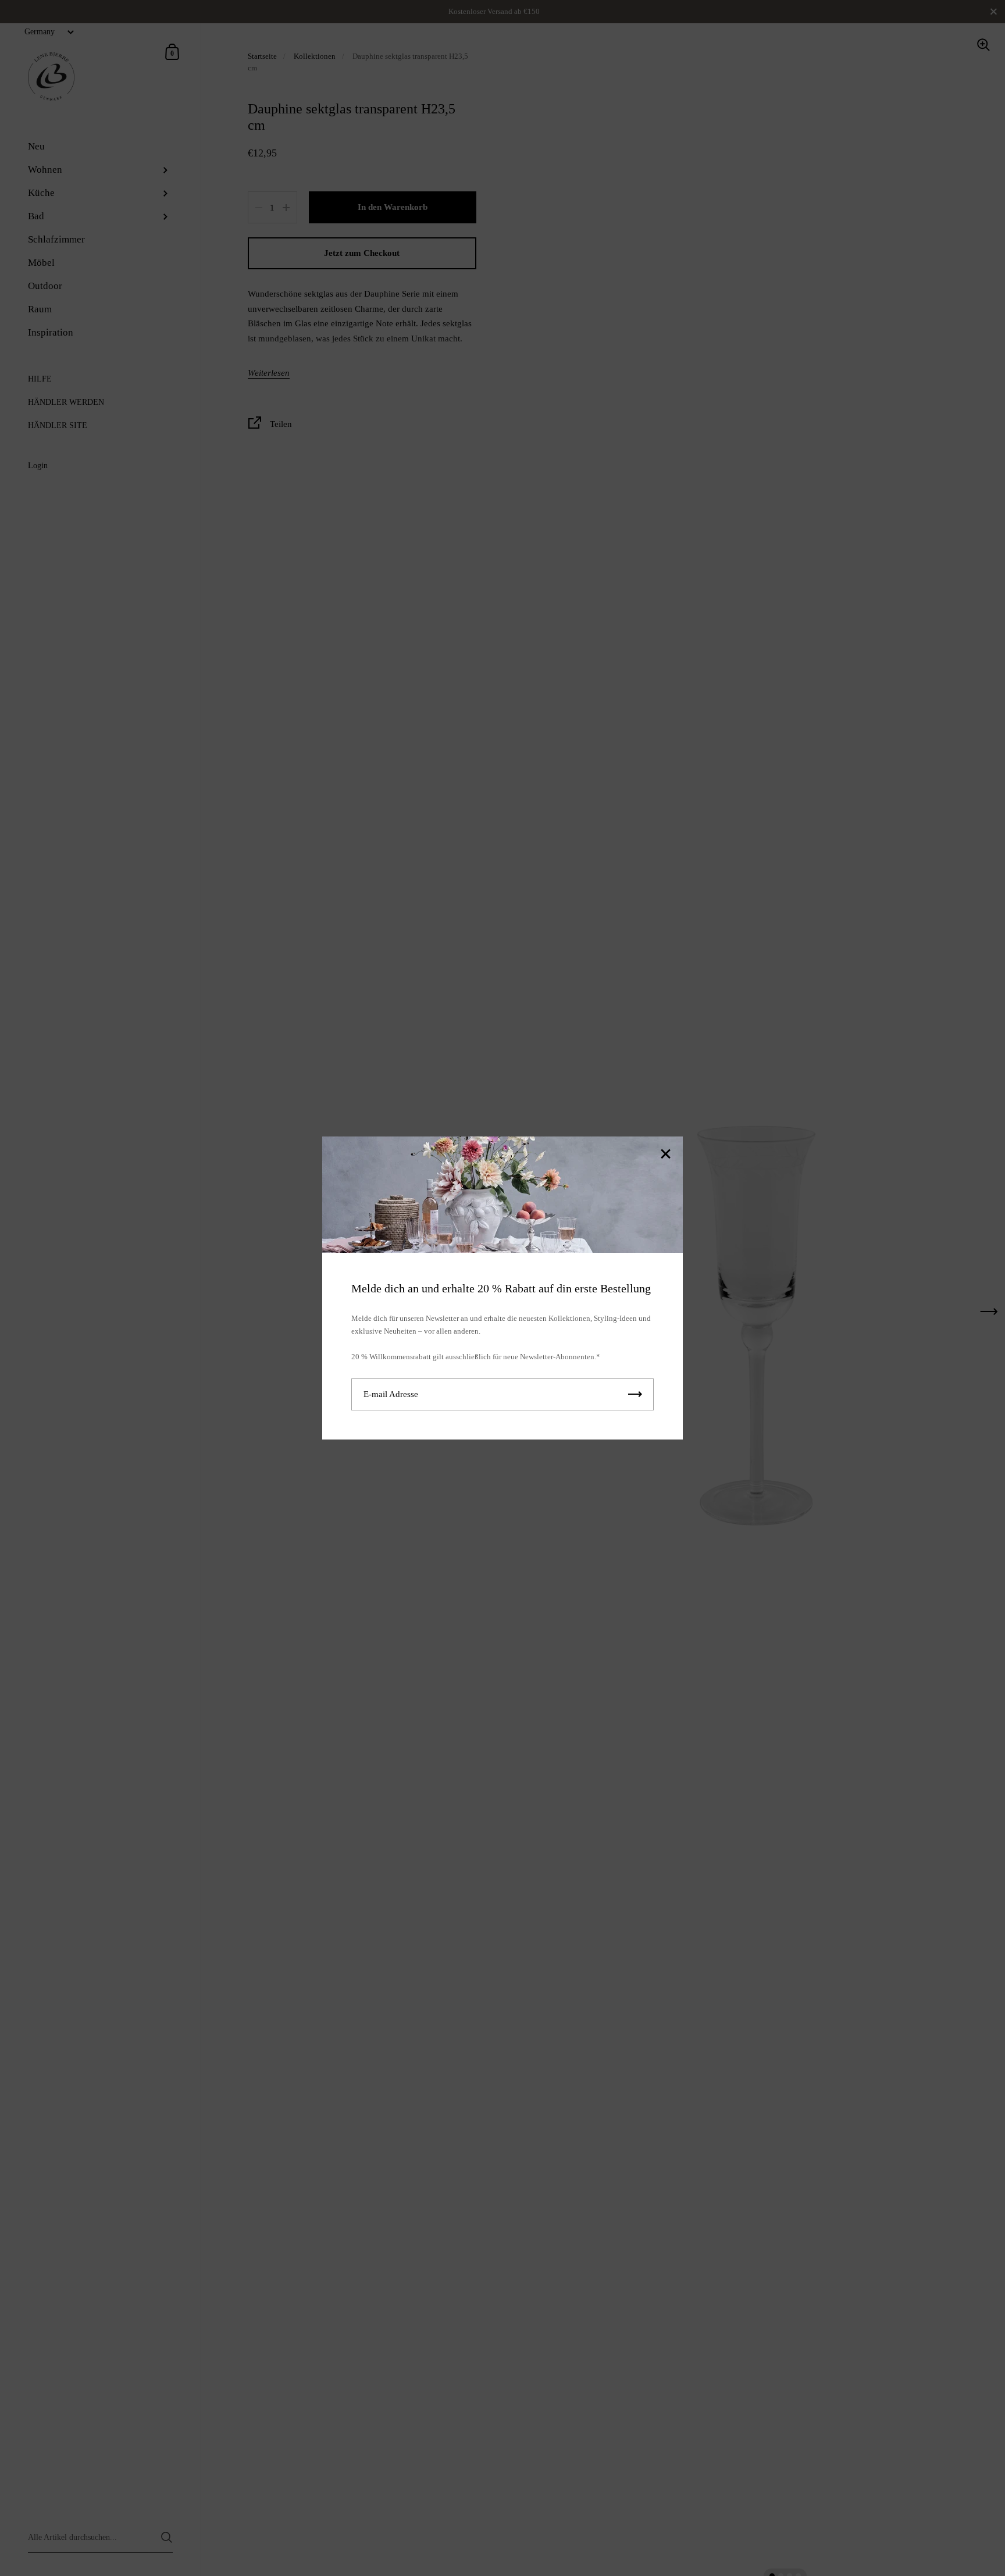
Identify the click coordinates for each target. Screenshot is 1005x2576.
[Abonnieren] (635, 1394)
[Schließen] (665, 1155)
